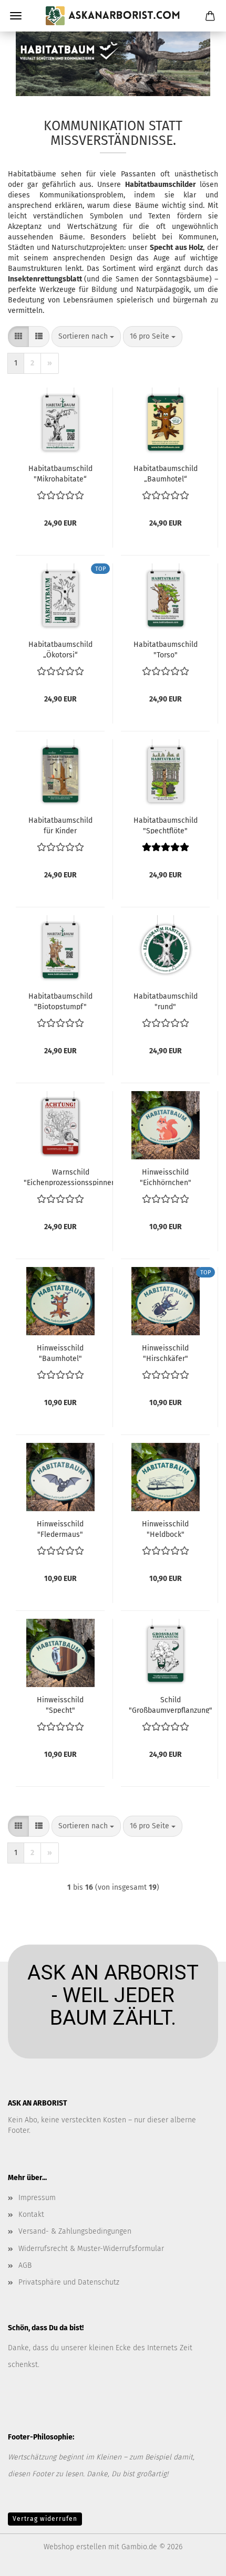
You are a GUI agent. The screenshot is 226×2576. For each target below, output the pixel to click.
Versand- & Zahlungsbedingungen (75, 2231)
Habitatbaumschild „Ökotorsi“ (60, 649)
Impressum (37, 2198)
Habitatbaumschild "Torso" (166, 649)
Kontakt (31, 2214)
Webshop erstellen (75, 2547)
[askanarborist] (113, 16)
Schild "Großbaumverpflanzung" (171, 1704)
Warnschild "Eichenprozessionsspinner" (70, 1177)
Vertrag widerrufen (45, 2519)
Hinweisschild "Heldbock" (165, 1528)
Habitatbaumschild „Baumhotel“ (166, 473)
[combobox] (86, 337)
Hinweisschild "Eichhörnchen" (166, 1177)
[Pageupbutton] (197, 2560)
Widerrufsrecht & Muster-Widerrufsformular (91, 2249)
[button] (18, 337)
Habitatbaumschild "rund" (166, 1001)
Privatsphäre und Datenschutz (69, 2282)
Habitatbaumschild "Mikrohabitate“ (60, 473)
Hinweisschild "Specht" (60, 1704)
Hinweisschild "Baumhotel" (60, 1353)
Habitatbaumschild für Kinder (60, 825)
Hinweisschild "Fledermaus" (60, 1528)
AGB (25, 2265)
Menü (16, 16)
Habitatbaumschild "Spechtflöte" (166, 825)
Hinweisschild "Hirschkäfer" (165, 1353)
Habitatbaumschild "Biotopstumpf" (60, 1001)
